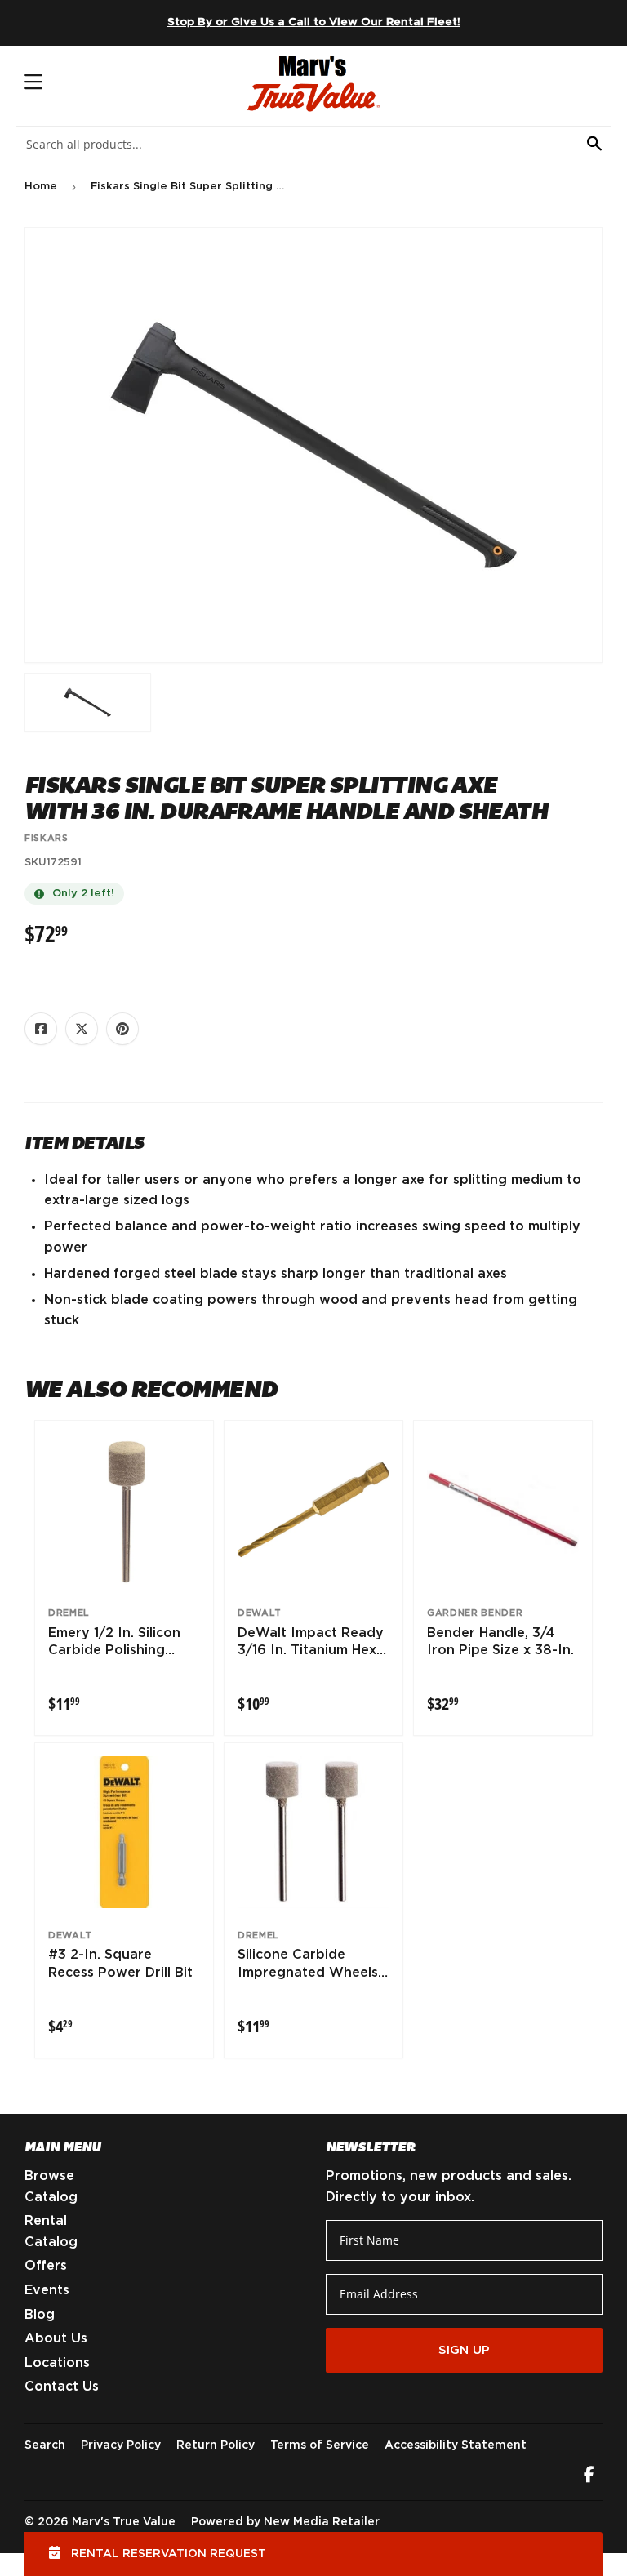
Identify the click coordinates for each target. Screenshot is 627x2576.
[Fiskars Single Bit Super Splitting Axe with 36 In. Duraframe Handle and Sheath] (88, 702)
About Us (56, 2338)
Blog (40, 2315)
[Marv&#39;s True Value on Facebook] (589, 2476)
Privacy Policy (121, 2445)
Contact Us (62, 2387)
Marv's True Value (124, 2522)
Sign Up (464, 2350)
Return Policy (216, 2445)
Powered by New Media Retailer (285, 2522)
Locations (57, 2363)
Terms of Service (320, 2445)
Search (45, 2445)
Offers (46, 2266)
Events (47, 2290)
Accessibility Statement (456, 2445)
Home (41, 187)
